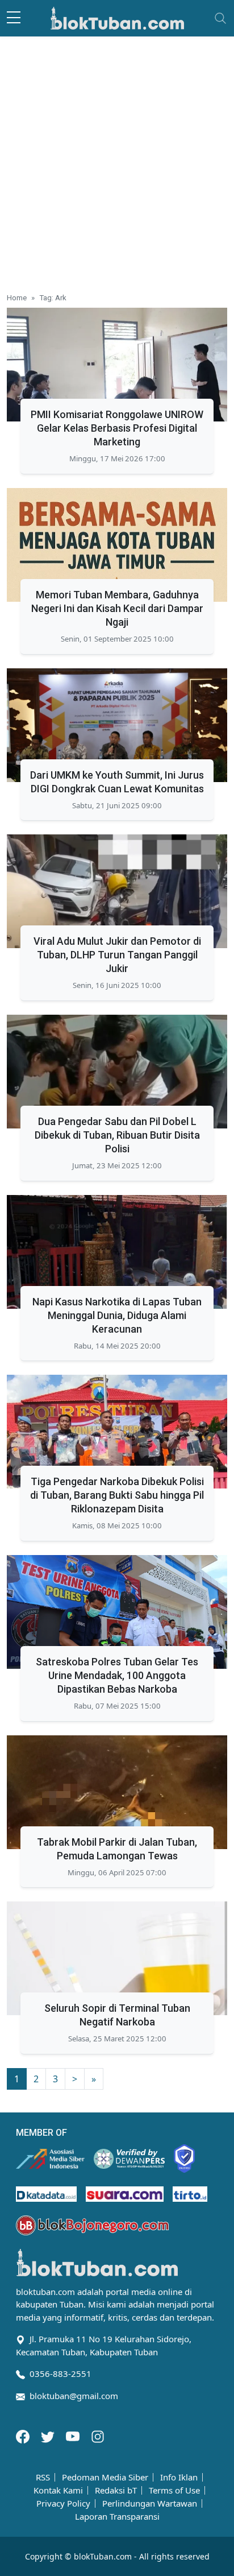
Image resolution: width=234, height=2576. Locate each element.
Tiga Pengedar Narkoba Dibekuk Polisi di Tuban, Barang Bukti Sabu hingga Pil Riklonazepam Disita (117, 1495)
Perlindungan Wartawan (150, 2503)
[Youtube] (74, 2436)
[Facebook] (24, 2436)
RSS (43, 2477)
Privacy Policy (63, 2503)
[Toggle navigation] (220, 18)
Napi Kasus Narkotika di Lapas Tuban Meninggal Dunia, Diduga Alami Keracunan (117, 1315)
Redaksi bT (116, 2490)
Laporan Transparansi (117, 2517)
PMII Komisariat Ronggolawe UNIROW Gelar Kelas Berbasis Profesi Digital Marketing (117, 428)
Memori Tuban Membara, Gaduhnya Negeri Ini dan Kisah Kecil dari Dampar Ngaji (117, 608)
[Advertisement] (117, 160)
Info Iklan (179, 2477)
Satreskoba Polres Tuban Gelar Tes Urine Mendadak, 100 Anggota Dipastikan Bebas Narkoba (117, 1675)
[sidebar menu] (14, 18)
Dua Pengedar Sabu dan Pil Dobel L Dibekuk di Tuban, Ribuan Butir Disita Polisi (117, 1135)
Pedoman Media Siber (105, 2477)
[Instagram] (98, 2436)
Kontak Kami (58, 2490)
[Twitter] (49, 2436)
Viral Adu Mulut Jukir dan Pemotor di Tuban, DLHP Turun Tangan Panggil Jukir (117, 955)
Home (17, 297)
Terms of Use (174, 2490)
